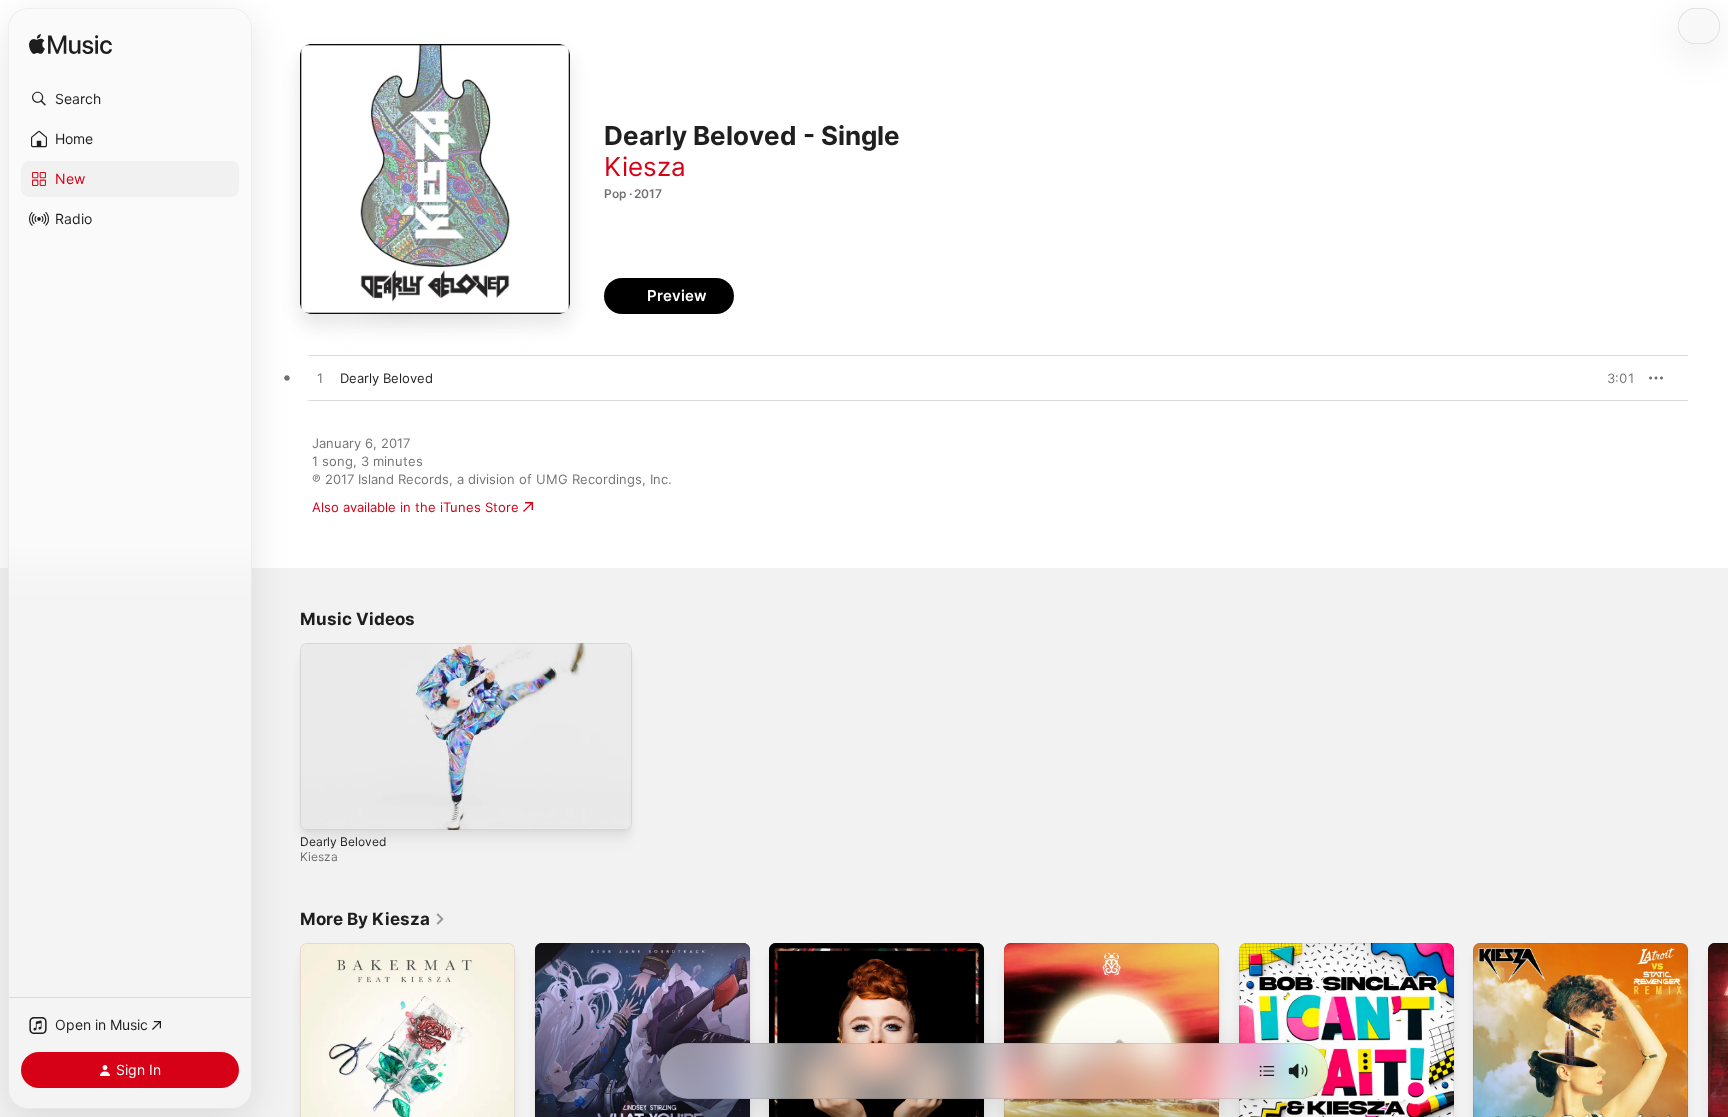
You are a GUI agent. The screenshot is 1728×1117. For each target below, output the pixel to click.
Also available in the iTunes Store (415, 507)
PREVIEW (1613, 378)
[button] (130, 99)
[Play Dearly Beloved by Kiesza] (320, 379)
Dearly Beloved (343, 841)
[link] (373, 919)
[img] (70, 45)
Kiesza (645, 166)
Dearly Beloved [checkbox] (386, 378)
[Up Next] (1267, 1071)
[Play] (325, 805)
